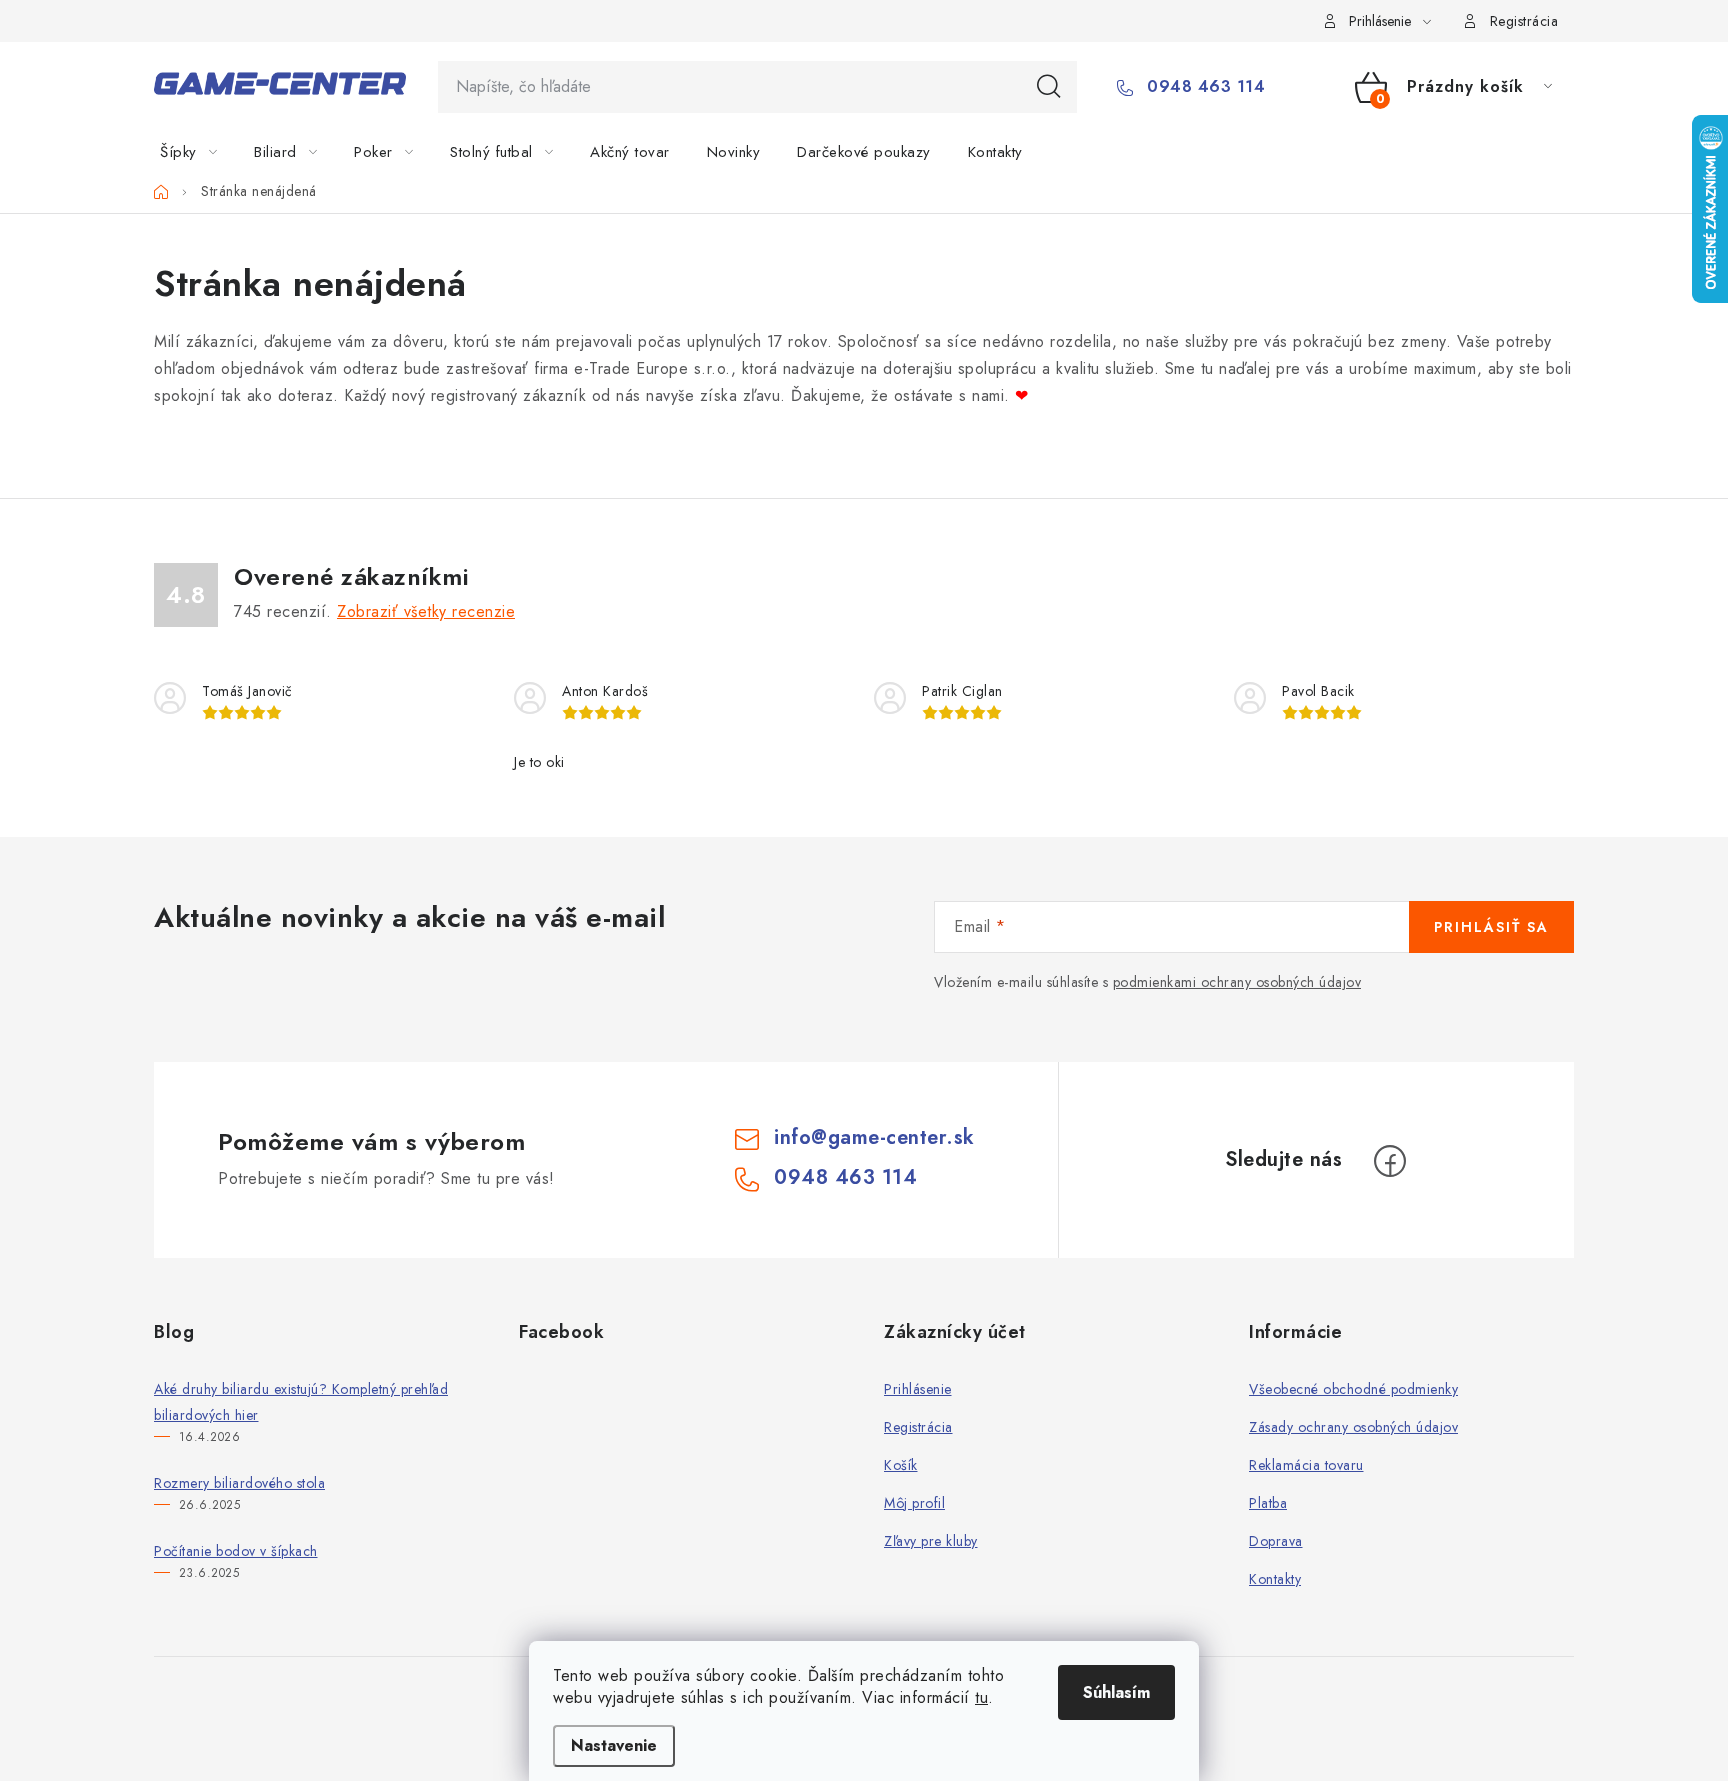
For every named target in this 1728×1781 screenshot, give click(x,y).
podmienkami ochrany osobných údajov (1237, 982)
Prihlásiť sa (1491, 927)
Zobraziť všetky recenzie (426, 611)
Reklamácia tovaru (1306, 1465)
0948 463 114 (1203, 87)
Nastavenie (614, 1745)
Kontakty (1275, 1579)
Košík (901, 1465)
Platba (1268, 1503)
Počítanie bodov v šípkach (236, 1551)
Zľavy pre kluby (931, 1541)
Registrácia (1524, 21)
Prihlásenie (918, 1389)
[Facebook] (1390, 1161)
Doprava (1276, 1541)
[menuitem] (200, 152)
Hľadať (1049, 87)
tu (981, 1697)
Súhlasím (1116, 1692)
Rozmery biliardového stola (239, 1483)
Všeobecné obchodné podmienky (1353, 1389)
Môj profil (914, 1503)
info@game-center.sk (874, 1137)
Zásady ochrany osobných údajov (1353, 1427)
